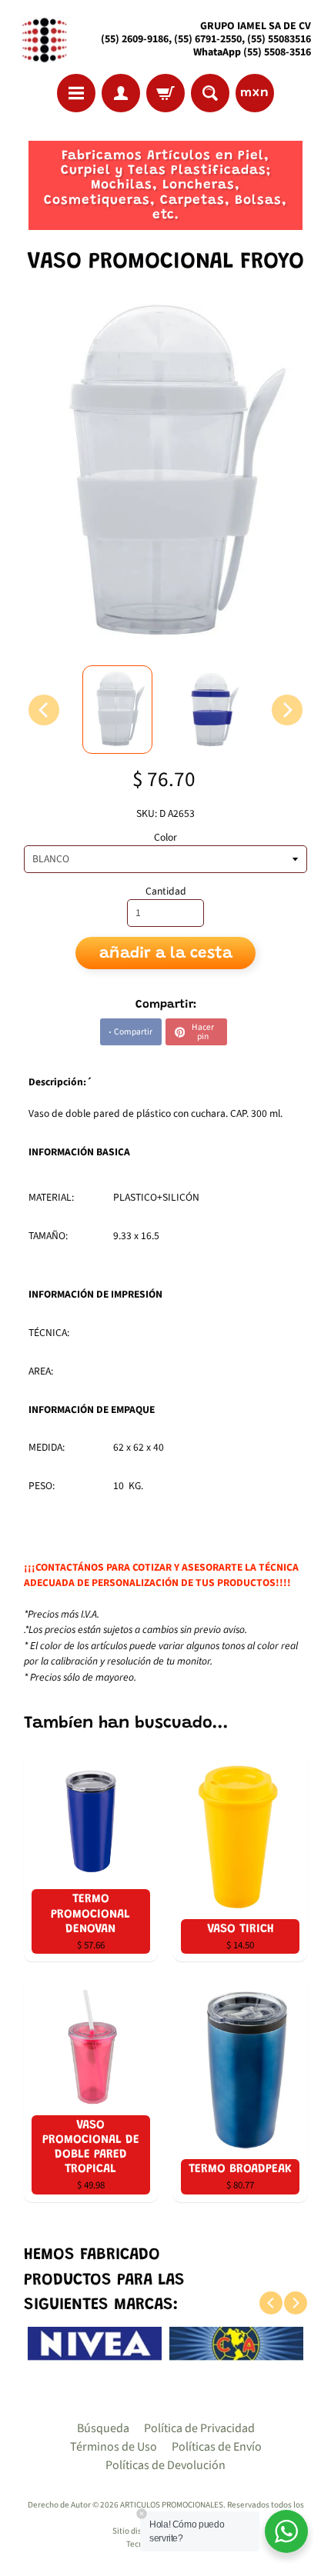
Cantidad (166, 891)
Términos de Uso (114, 2447)
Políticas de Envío (217, 2447)
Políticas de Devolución (165, 2465)
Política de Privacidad (199, 2428)
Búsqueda (103, 2428)
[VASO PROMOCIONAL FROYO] (118, 710)
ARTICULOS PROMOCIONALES (172, 2505)
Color (165, 837)
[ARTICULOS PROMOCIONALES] (43, 40)
